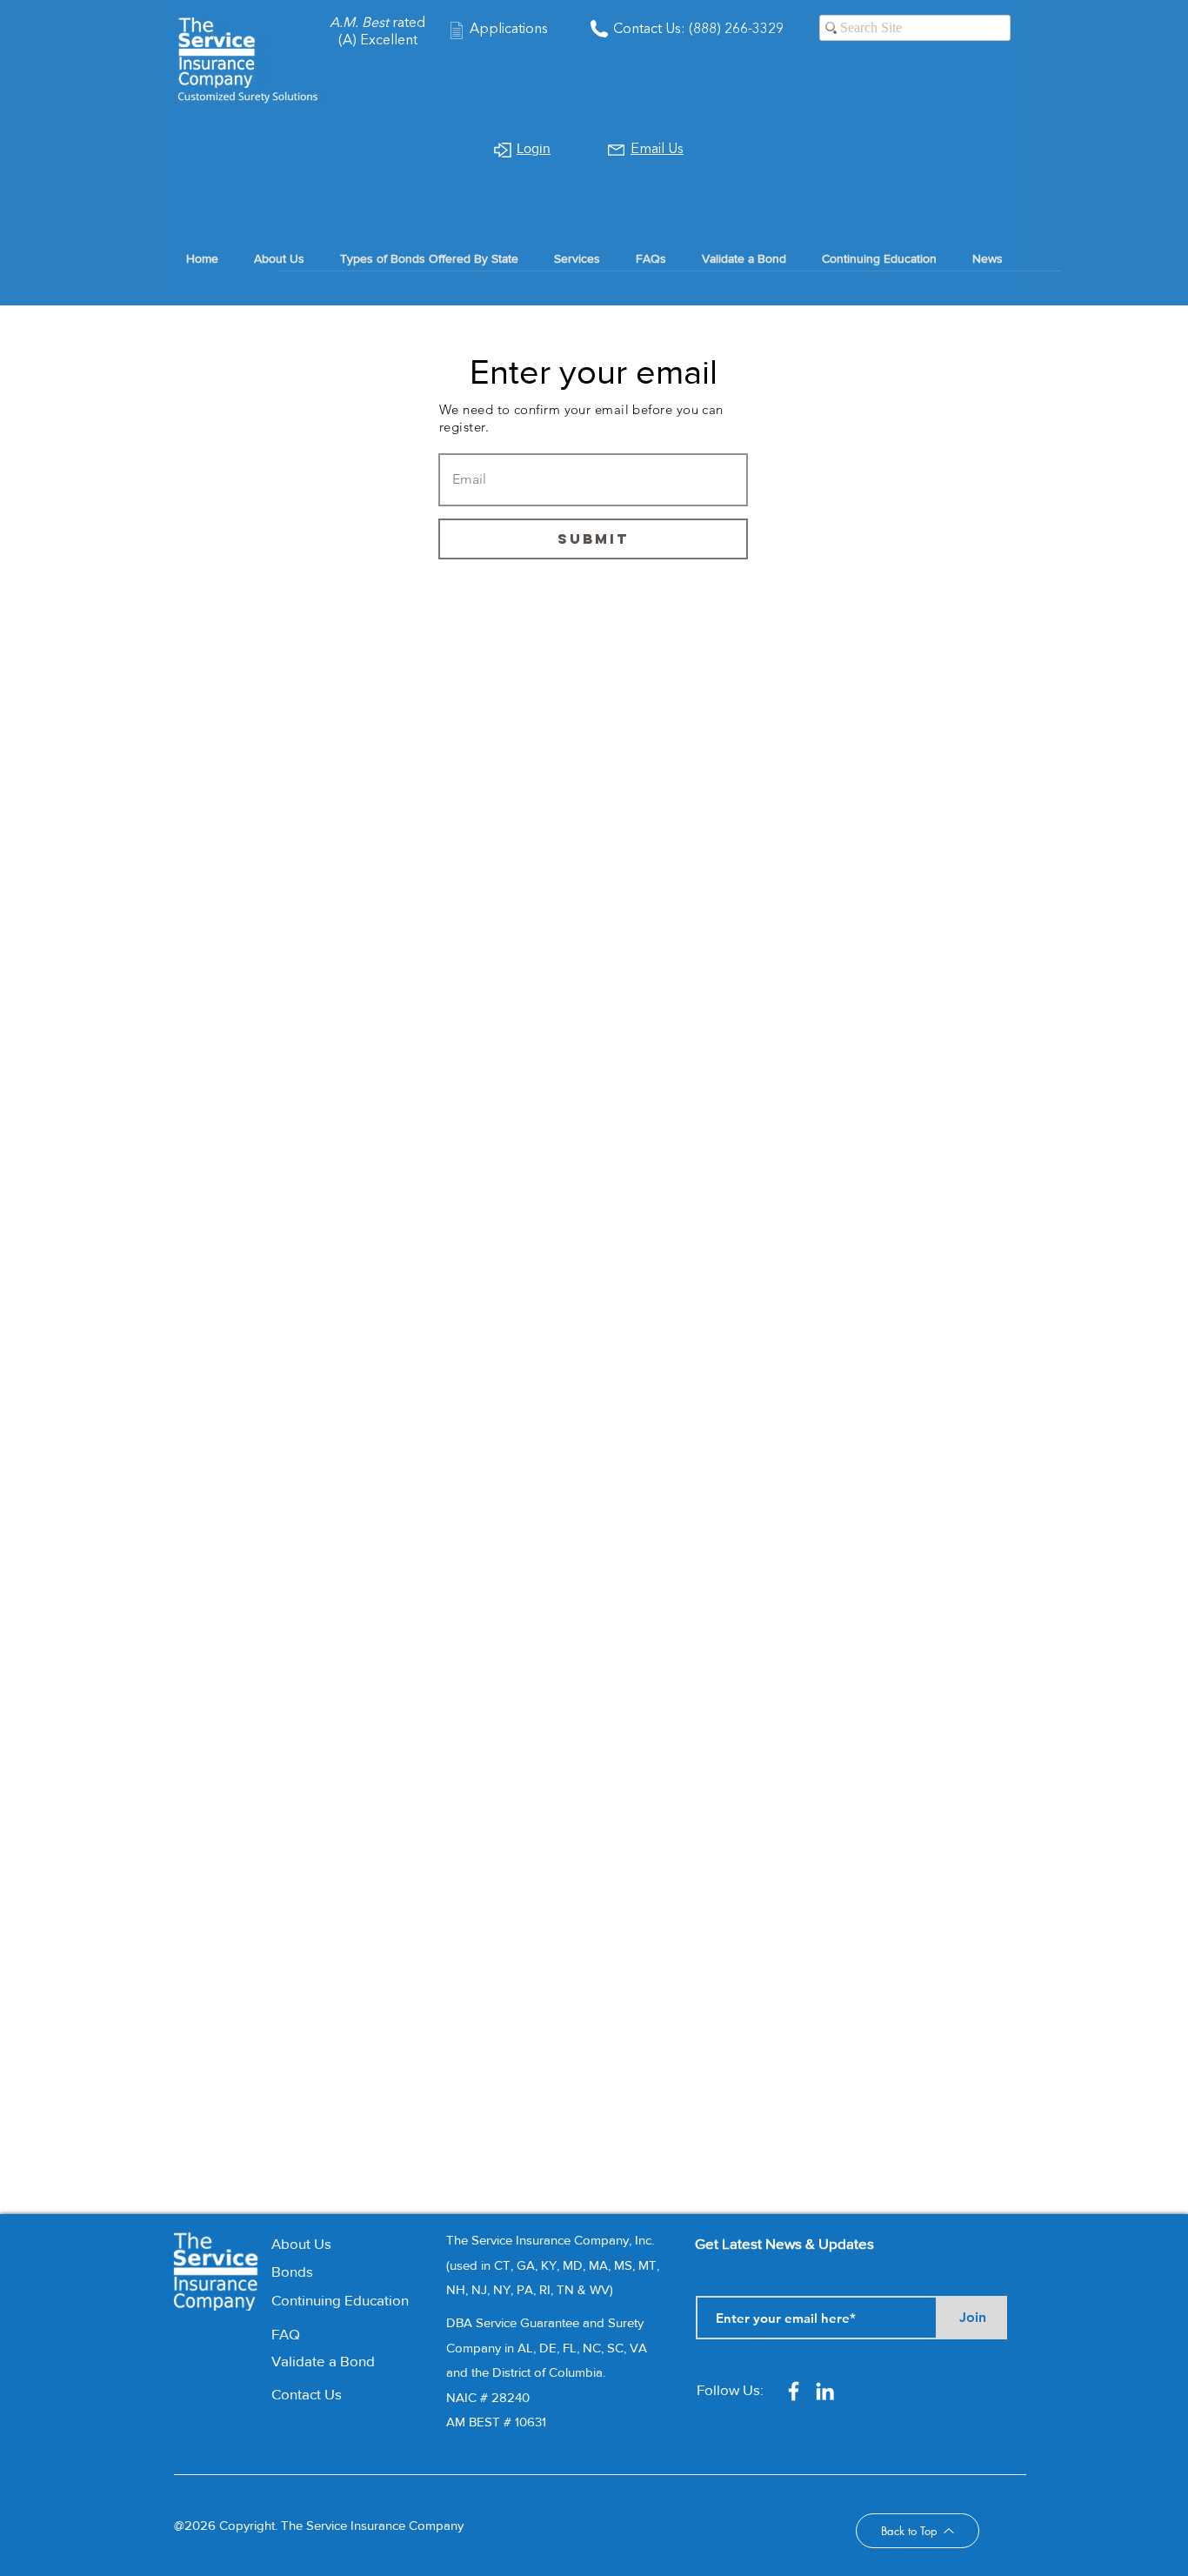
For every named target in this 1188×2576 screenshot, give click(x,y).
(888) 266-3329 (734, 30)
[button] (577, 258)
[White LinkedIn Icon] (825, 2391)
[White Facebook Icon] (794, 2391)
